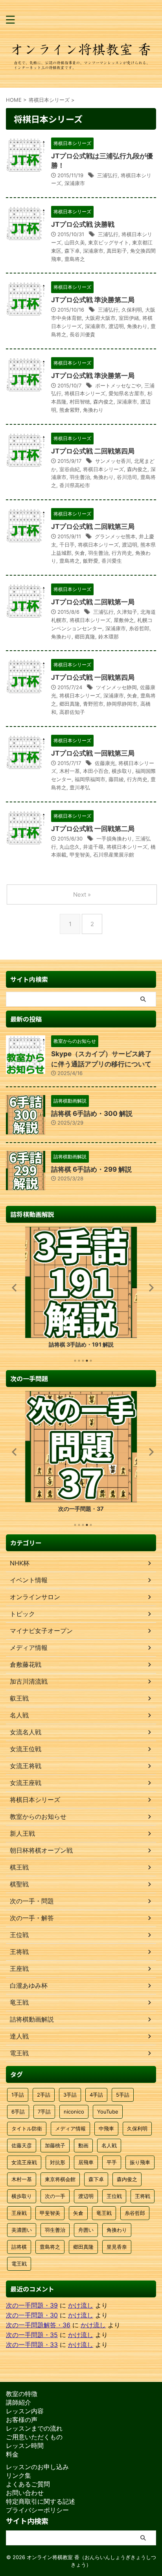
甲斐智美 (80, 855)
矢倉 (80, 553)
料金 (12, 2454)
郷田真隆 (85, 637)
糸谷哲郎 (139, 628)
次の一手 (55, 2196)
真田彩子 (117, 251)
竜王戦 (104, 2213)
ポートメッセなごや (118, 385)
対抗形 (58, 2162)
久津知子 (127, 612)
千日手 (67, 545)
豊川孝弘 (80, 787)
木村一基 (70, 771)
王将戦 (143, 2196)
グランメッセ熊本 (115, 536)
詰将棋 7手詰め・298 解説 (81, 1344)
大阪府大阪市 (100, 318)
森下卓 (72, 251)
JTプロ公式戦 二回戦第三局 (93, 527)
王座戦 (19, 2213)
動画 (83, 2145)
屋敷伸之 (124, 620)
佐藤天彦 (22, 2145)
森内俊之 (103, 402)
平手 (112, 2162)
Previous (13, 1287)
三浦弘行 (107, 175)
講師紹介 (18, 2402)
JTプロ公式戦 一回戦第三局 (93, 753)
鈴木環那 (109, 637)
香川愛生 (112, 561)
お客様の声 (22, 2420)
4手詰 (96, 2095)
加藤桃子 (55, 2145)
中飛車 (106, 2128)
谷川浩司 (127, 477)
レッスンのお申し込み (37, 2467)
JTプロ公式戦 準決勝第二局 (93, 300)
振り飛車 (140, 2162)
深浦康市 (75, 183)
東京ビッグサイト (109, 242)
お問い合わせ (25, 2493)
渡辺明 (116, 326)
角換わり (137, 326)
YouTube (108, 2112)
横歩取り (122, 771)
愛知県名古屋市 (126, 393)
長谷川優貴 (82, 334)
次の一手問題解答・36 (38, 2325)
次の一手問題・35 (32, 2335)
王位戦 (114, 2196)
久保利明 (132, 310)
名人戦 (109, 2145)
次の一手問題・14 (81, 1509)
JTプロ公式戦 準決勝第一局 (93, 376)
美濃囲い (22, 2230)
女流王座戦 (24, 2162)
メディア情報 (70, 2128)
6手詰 (18, 2112)
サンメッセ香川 (113, 461)
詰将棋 (19, 2247)
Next (149, 1287)
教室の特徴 (22, 2394)
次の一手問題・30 (32, 2315)
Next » (82, 894)
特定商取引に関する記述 (40, 2501)
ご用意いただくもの (34, 2437)
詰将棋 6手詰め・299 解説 (91, 1169)
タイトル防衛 (27, 2128)
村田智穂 (80, 402)
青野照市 (93, 704)
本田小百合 (96, 771)
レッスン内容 (25, 2411)
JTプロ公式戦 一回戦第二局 (93, 829)
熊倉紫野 (70, 410)
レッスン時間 (25, 2446)
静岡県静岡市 (122, 704)
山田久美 (75, 242)
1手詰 (18, 2095)
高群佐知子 (72, 712)
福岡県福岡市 (90, 779)
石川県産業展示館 (114, 855)
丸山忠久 (70, 847)
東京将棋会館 (60, 2179)
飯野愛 (91, 561)
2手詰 (44, 2095)
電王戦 (19, 2264)
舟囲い (86, 2230)
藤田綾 (116, 779)
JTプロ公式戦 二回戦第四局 (93, 451)
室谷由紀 (70, 469)
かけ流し (81, 2305)
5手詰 (123, 2095)
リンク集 (18, 2475)
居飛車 (86, 2162)
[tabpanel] (81, 1290)
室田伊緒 (129, 318)
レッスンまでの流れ (34, 2428)
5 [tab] (91, 1361)
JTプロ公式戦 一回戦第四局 (93, 677)
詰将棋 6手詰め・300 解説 (92, 1114)
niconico (74, 2112)
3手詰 (70, 2095)
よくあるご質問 (28, 2484)
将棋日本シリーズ (85, 393)
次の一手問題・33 (32, 2345)
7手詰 (44, 2112)
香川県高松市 (75, 485)
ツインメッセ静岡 (116, 687)
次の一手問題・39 (32, 2305)
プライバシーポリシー (37, 2510)
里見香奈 (117, 2247)
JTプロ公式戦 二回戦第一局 (93, 602)
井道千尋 (93, 847)
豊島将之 (75, 259)
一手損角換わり (114, 838)
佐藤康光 (105, 763)
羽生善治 (80, 477)
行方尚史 (122, 553)
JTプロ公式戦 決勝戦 (83, 224)
